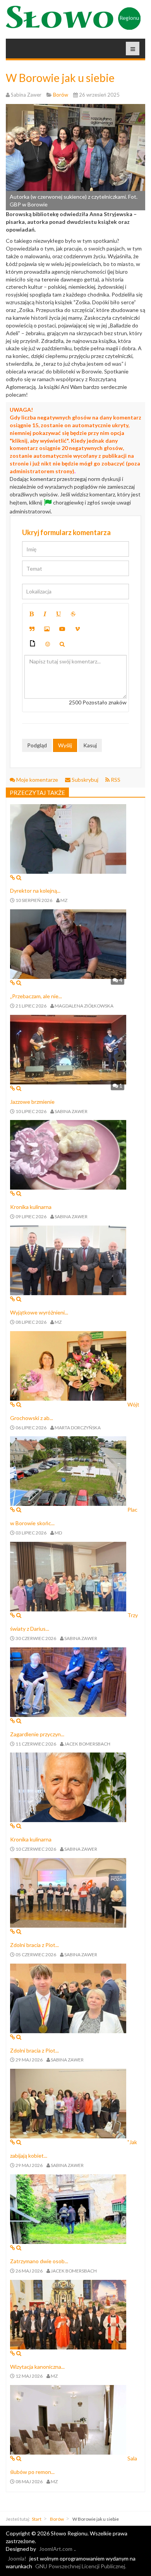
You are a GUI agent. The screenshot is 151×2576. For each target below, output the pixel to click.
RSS (115, 780)
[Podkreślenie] (58, 614)
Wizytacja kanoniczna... (37, 2367)
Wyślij (65, 745)
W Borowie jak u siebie (60, 78)
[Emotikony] (48, 644)
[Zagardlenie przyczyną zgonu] (68, 1681)
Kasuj (90, 745)
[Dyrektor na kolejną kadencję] (68, 838)
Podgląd (37, 745)
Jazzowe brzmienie (32, 1102)
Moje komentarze (37, 780)
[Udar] (73, 614)
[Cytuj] (32, 629)
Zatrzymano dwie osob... (39, 2261)
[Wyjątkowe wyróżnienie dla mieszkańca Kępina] (68, 1260)
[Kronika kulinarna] (68, 1154)
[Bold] (32, 614)
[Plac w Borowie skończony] (68, 1470)
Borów (57, 2519)
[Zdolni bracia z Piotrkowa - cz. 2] (68, 1892)
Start (37, 2519)
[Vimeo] (77, 629)
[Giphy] (33, 644)
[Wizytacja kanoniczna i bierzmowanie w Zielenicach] (68, 2314)
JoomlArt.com (56, 2549)
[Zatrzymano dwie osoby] (68, 2209)
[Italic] (45, 614)
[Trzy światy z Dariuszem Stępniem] (68, 1576)
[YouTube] (62, 629)
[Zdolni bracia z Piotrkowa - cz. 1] (68, 1997)
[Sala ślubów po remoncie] (68, 2419)
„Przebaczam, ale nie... (36, 996)
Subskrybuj (85, 780)
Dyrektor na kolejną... (35, 891)
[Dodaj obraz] (47, 629)
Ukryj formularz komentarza (66, 532)
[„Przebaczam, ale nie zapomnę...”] (68, 944)
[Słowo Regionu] (73, 18)
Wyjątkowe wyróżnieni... (39, 1312)
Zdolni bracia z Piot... (34, 1945)
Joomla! (17, 2558)
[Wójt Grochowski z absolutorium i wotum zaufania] (68, 1365)
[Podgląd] (62, 644)
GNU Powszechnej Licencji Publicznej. (81, 2566)
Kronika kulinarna (31, 1207)
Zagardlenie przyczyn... (37, 1734)
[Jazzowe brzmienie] (68, 1049)
